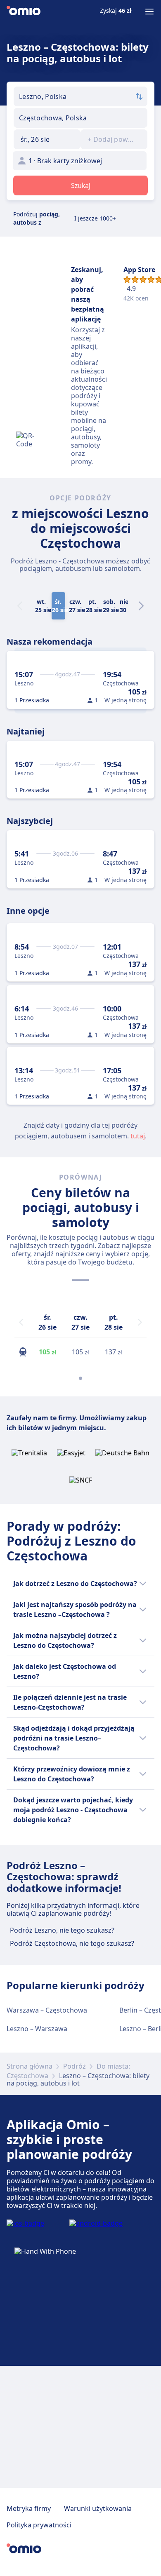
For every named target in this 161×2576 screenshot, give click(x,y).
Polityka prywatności (39, 2525)
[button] (47, 139)
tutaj (138, 1136)
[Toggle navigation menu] (149, 12)
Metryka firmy (29, 2508)
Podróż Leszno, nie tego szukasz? (62, 1930)
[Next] (141, 606)
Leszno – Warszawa (37, 2029)
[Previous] (21, 1322)
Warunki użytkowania (98, 2508)
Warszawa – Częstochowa (47, 2010)
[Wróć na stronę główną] (24, 12)
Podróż (75, 2066)
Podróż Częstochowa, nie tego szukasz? (72, 1943)
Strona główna (30, 2066)
